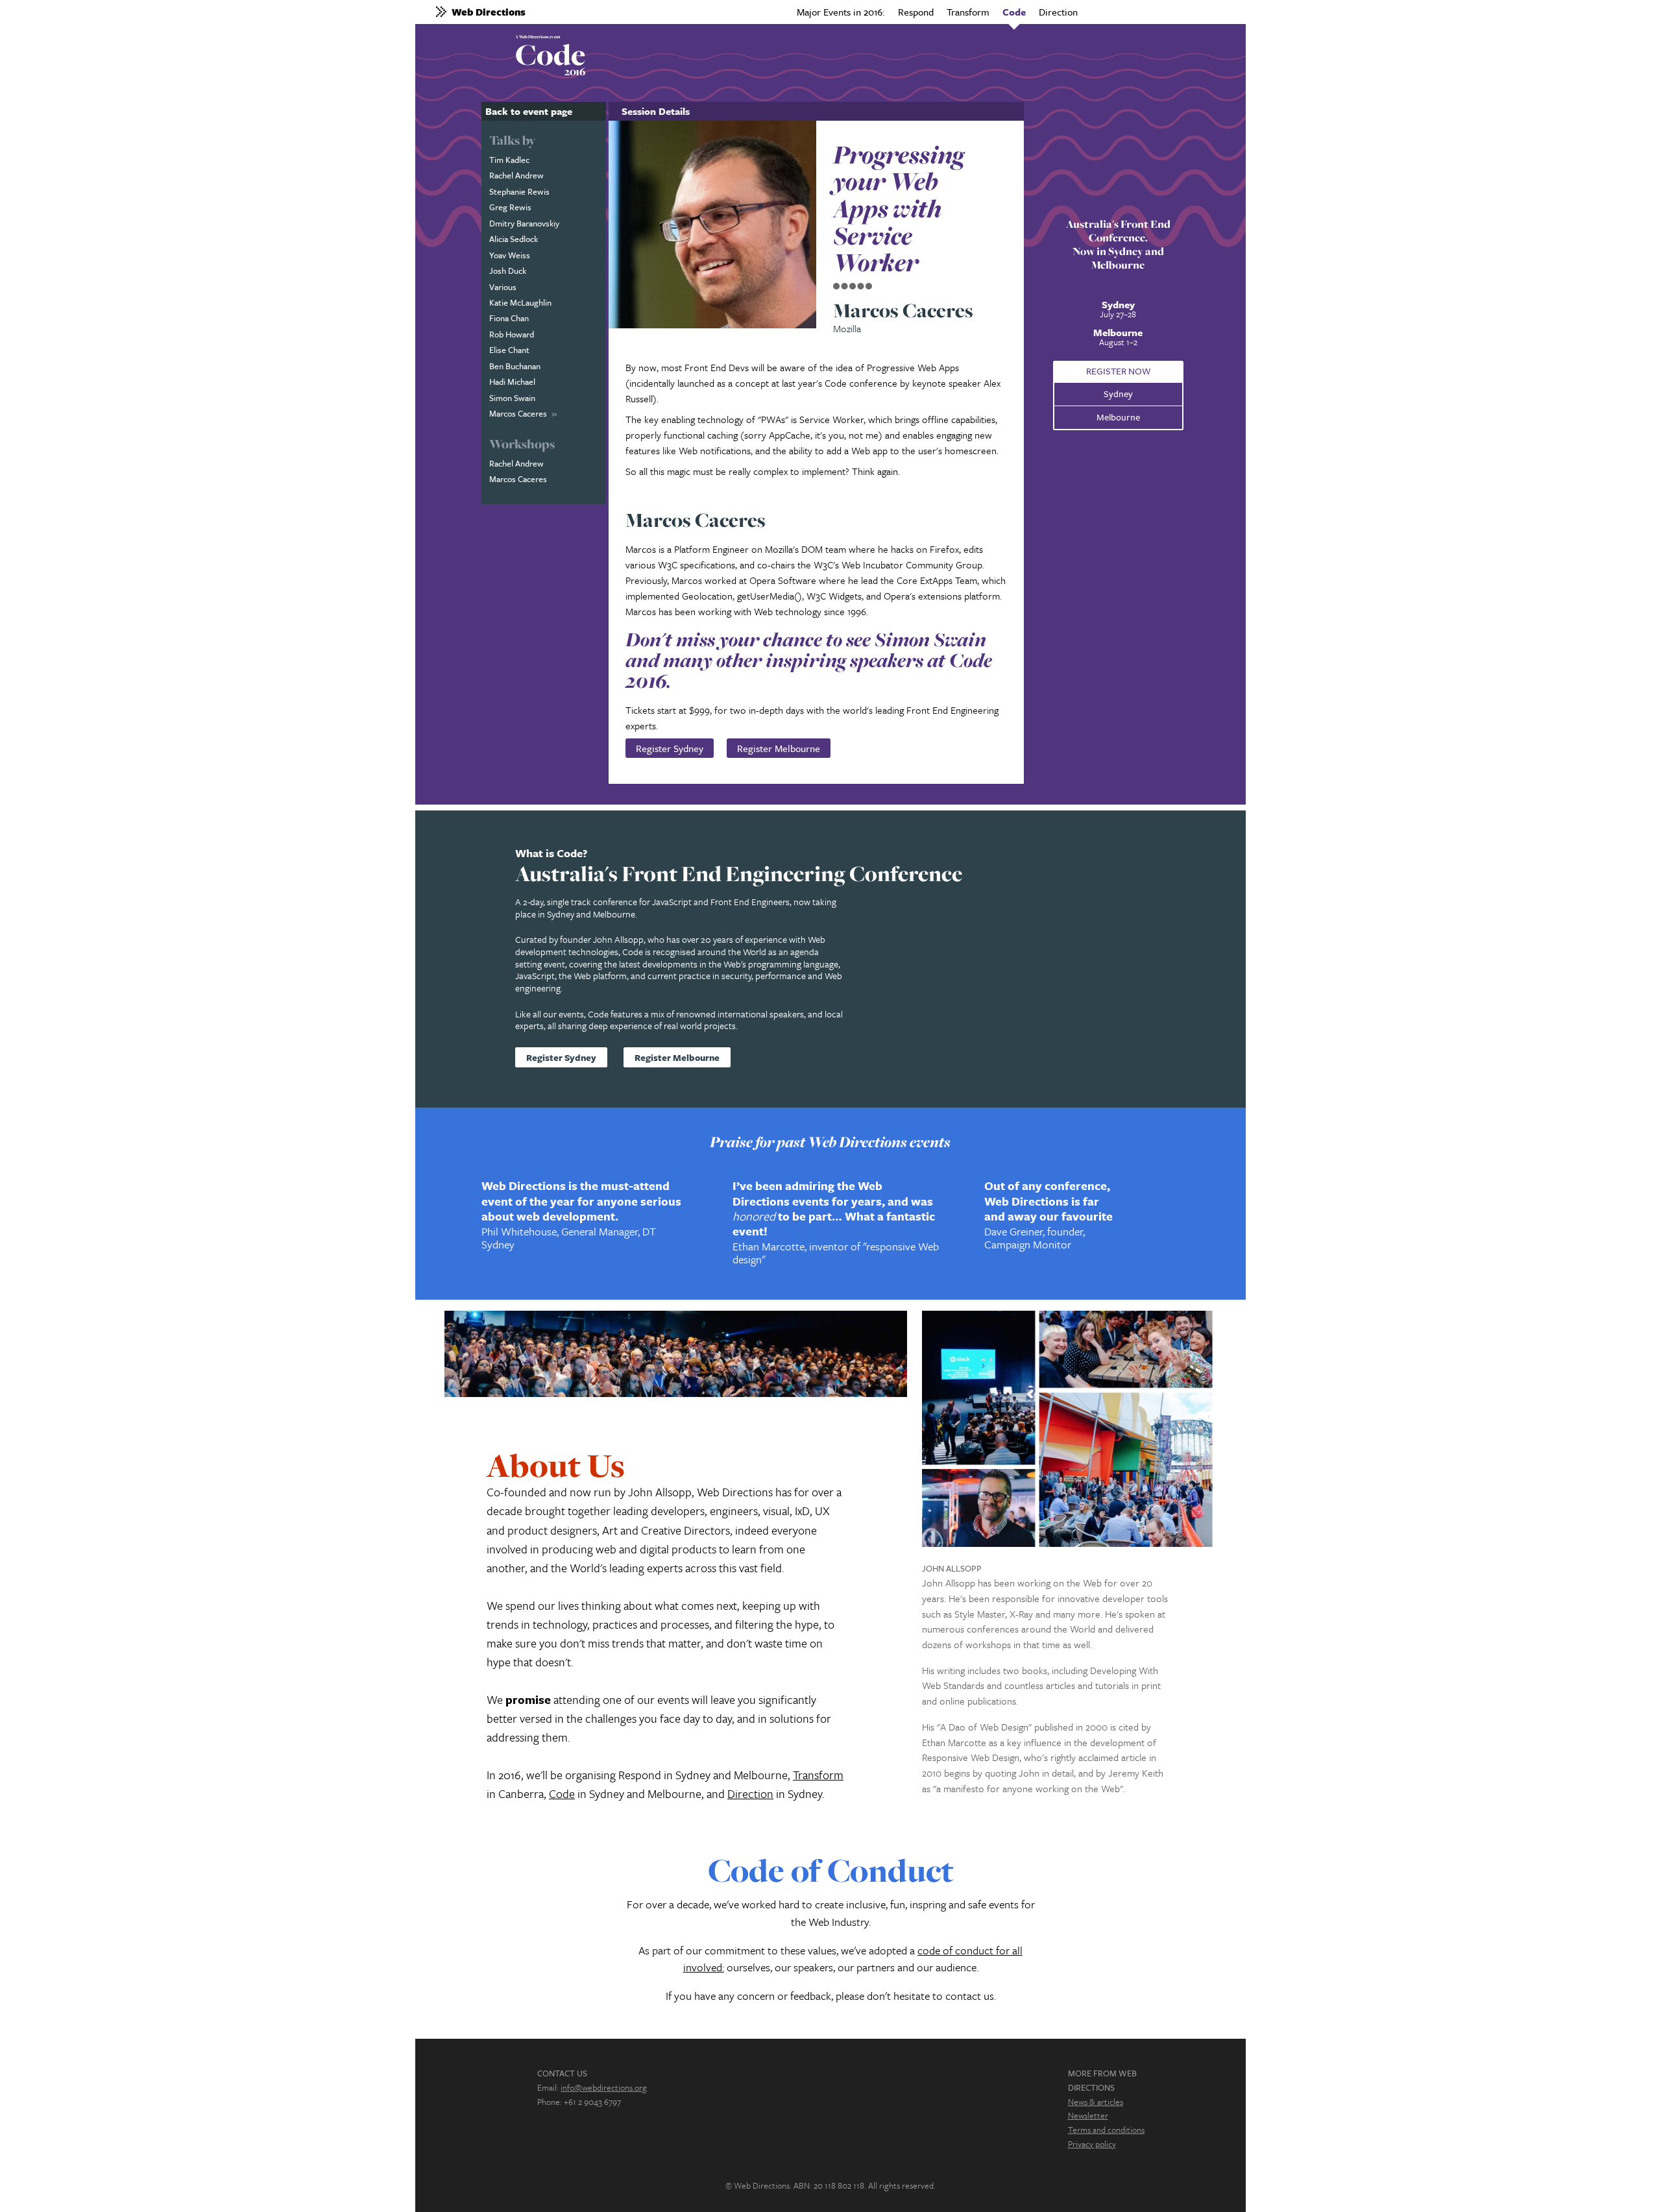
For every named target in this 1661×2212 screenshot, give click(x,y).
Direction (1058, 12)
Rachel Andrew (516, 175)
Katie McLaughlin (520, 302)
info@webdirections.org (604, 2087)
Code (1014, 12)
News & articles (1096, 2102)
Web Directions (489, 12)
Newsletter (1088, 2115)
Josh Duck (508, 271)
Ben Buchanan (515, 366)
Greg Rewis (510, 207)
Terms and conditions (1106, 2130)
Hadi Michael (512, 382)
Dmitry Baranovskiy (524, 223)
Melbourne (1118, 417)
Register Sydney (670, 748)
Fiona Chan (509, 318)
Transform (968, 12)
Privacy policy (1092, 2144)
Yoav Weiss (510, 255)
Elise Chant (509, 350)
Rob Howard (512, 334)
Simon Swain (512, 398)
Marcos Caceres (518, 413)
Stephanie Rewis (519, 191)
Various (503, 287)
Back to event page (529, 111)
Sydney (1118, 394)
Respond (916, 12)
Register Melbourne (779, 748)
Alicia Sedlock (514, 239)
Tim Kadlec (509, 160)
